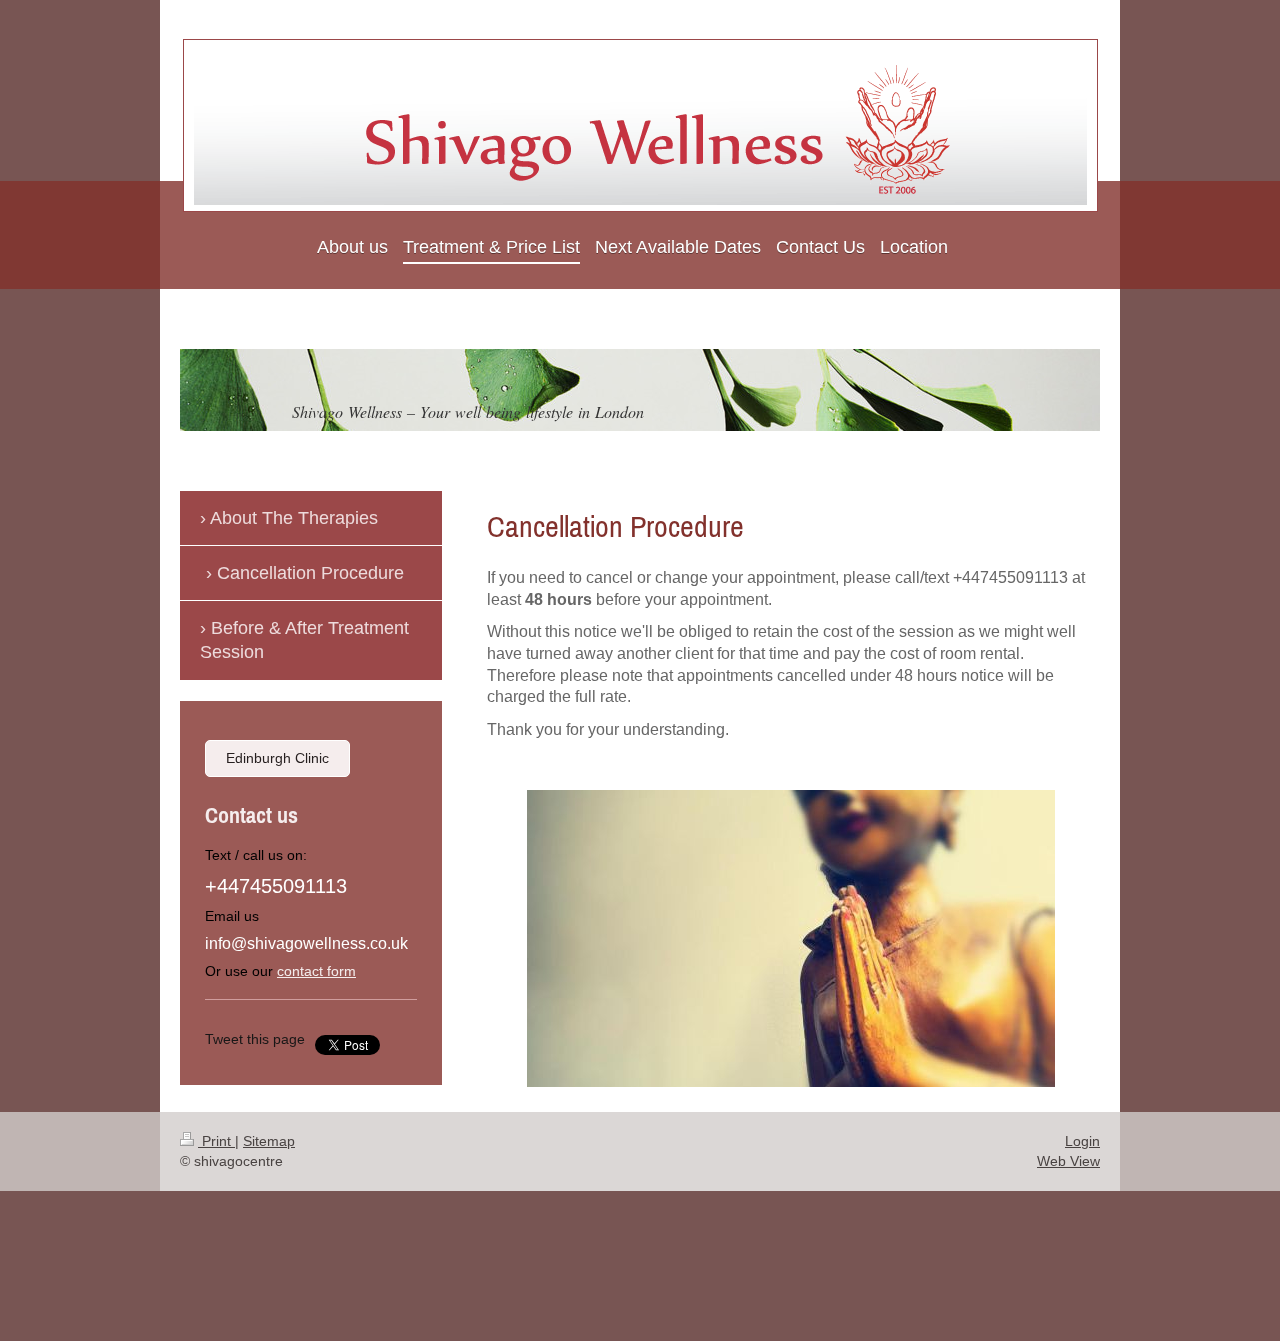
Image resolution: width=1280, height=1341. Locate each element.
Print (216, 1141)
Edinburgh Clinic (277, 758)
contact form (316, 971)
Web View (1068, 1161)
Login (1082, 1141)
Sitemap (269, 1141)
